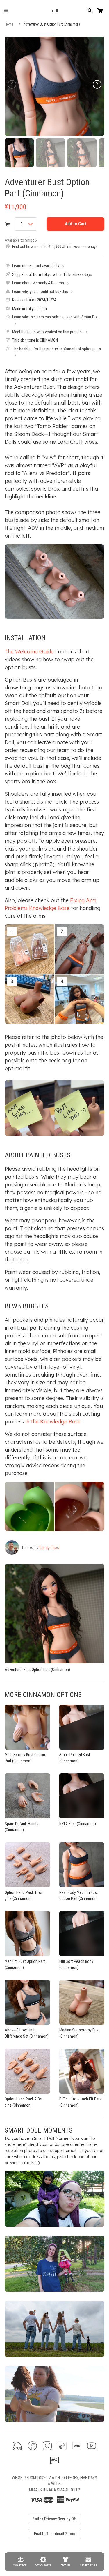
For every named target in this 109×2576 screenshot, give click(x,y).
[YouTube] (92, 2446)
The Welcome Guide (29, 652)
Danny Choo (49, 1548)
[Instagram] (47, 2446)
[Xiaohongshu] (77, 2446)
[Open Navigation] (6, 11)
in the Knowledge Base (53, 1422)
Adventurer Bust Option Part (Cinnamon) (47, 187)
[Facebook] (32, 2446)
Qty (7, 224)
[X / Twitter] (18, 2446)
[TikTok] (62, 2446)
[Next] (97, 84)
